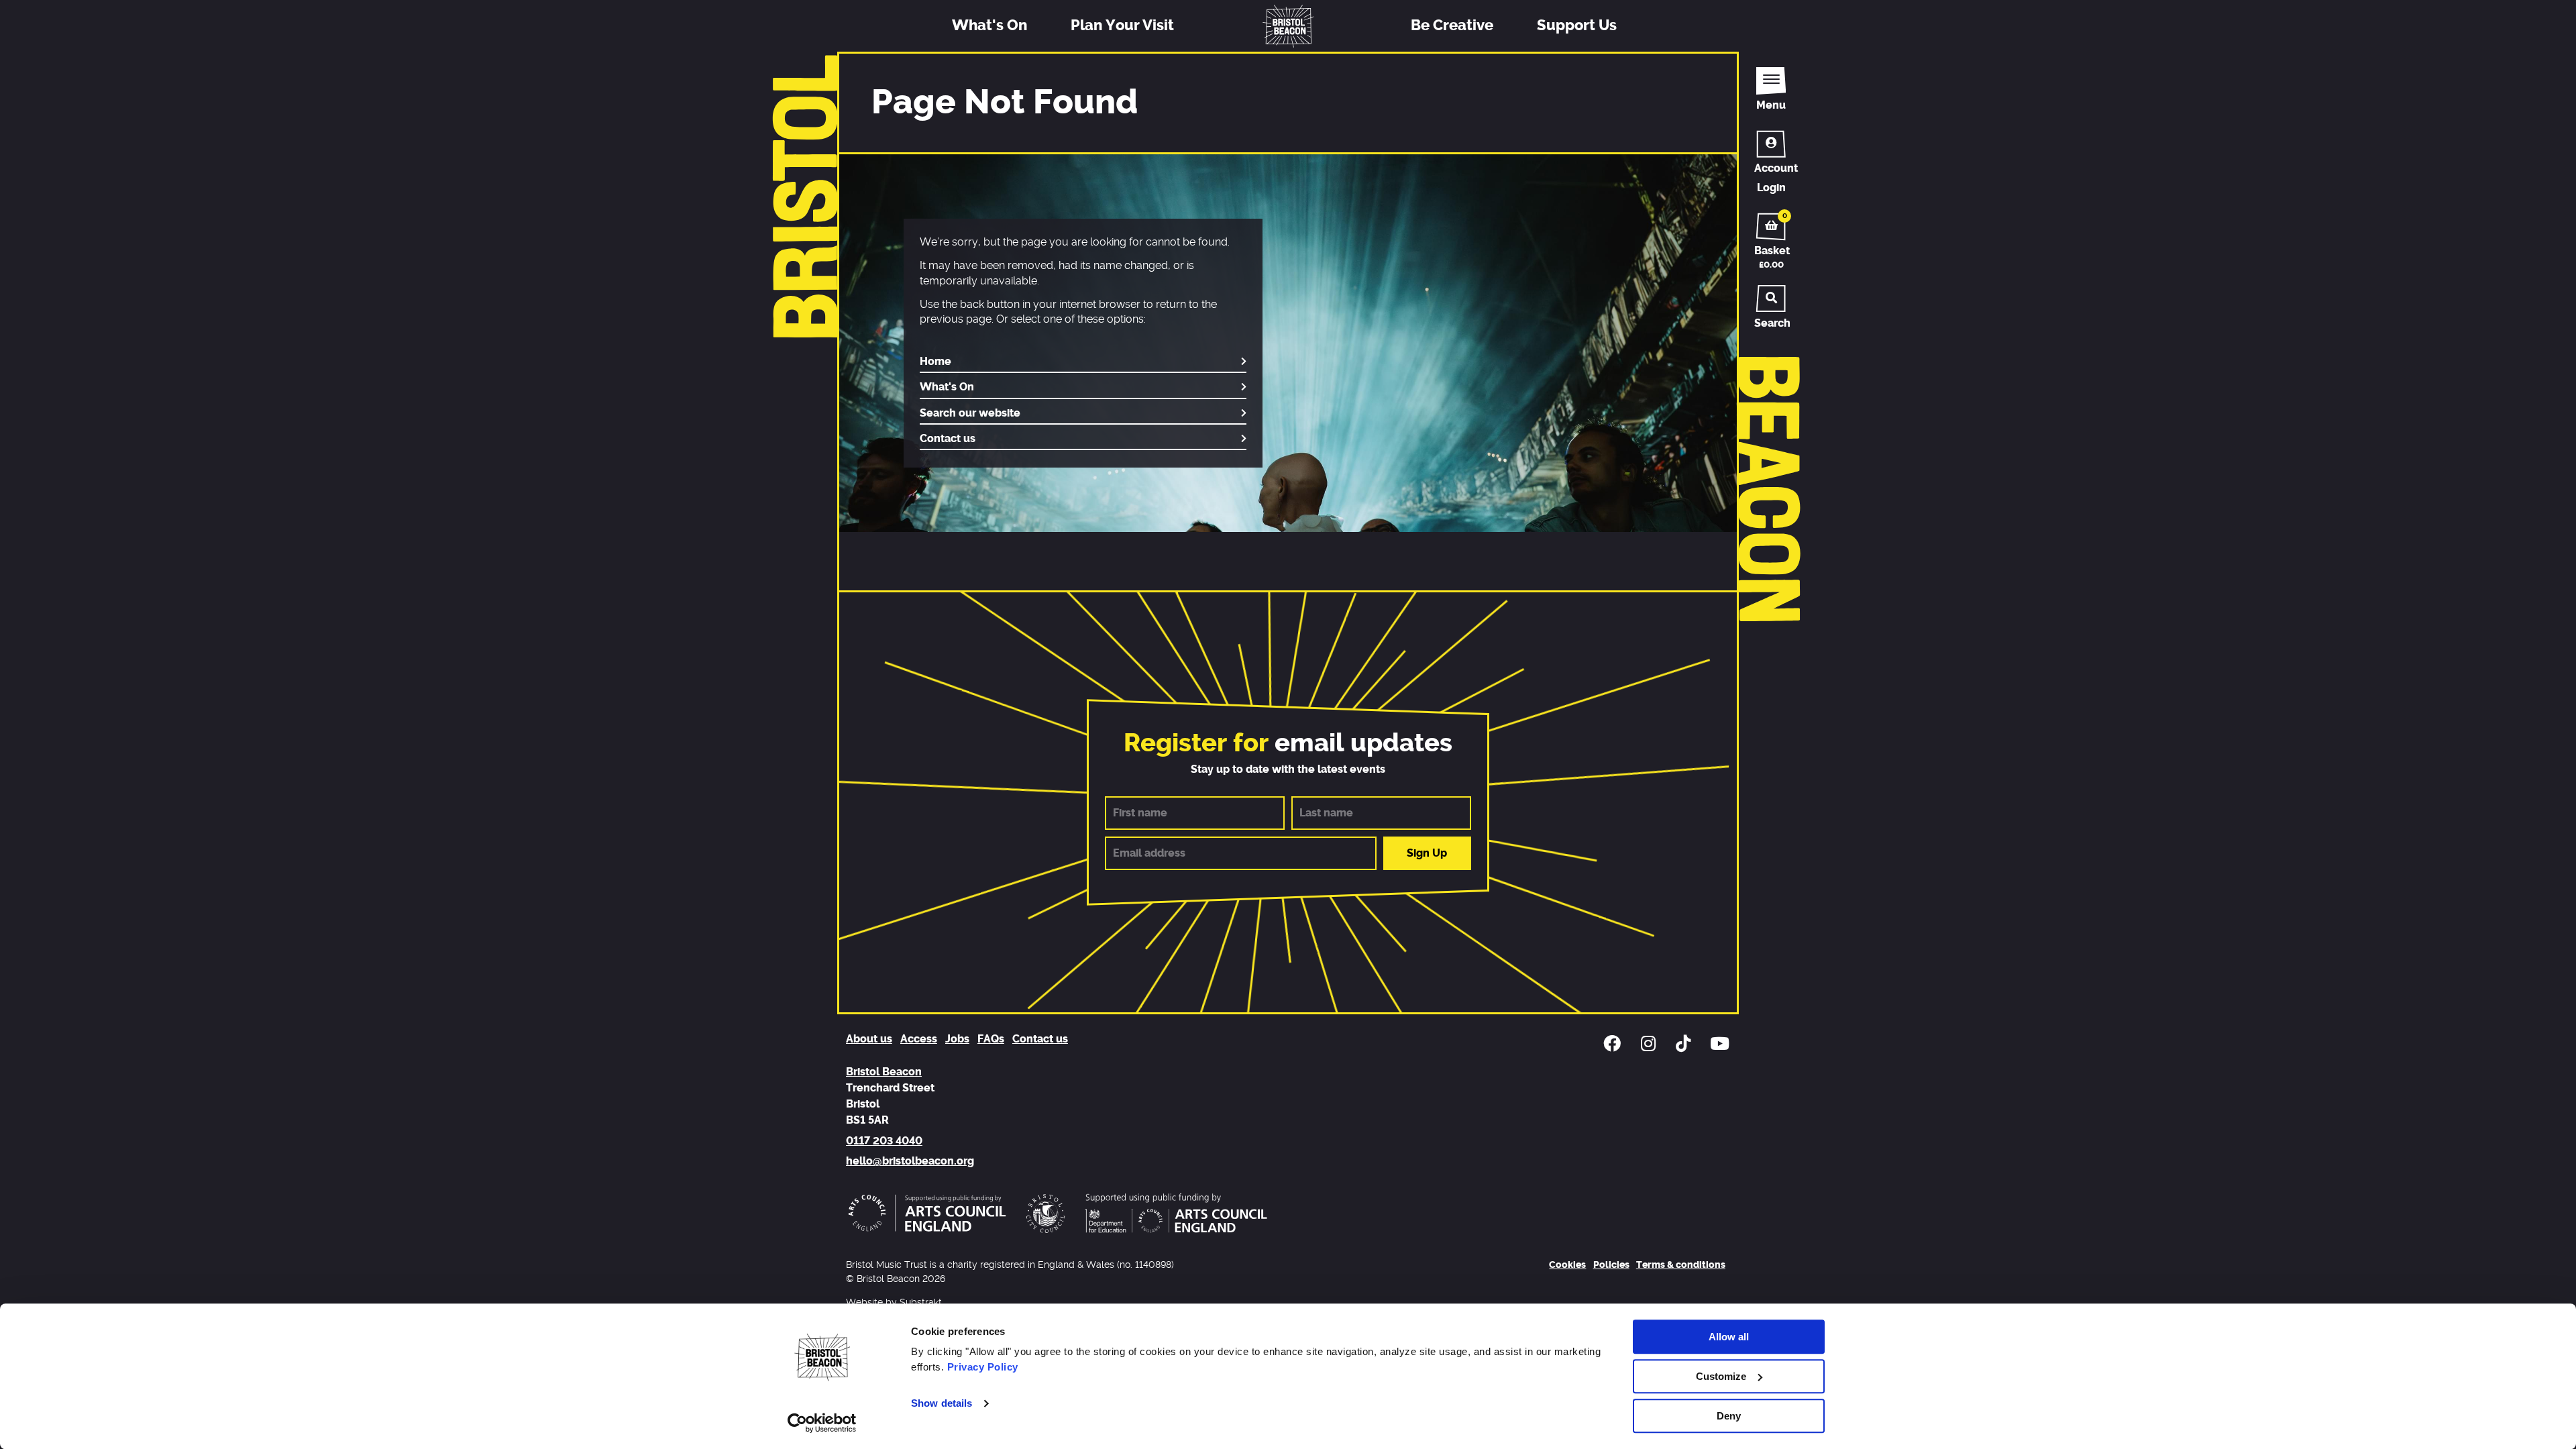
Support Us (1577, 25)
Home (935, 362)
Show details (942, 1404)
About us (869, 1039)
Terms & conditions (1681, 1265)
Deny (1729, 1416)
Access (919, 1039)
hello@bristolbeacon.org (910, 1161)
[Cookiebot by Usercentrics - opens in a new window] (822, 1423)
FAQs (991, 1039)
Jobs (957, 1039)
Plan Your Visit (1122, 25)
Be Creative (1452, 25)
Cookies (1567, 1265)
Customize (1721, 1376)
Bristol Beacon (884, 1072)
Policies (1611, 1265)
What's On (989, 25)
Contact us (948, 439)
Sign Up (1427, 853)
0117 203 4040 (884, 1141)
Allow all (1729, 1337)
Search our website (970, 413)
